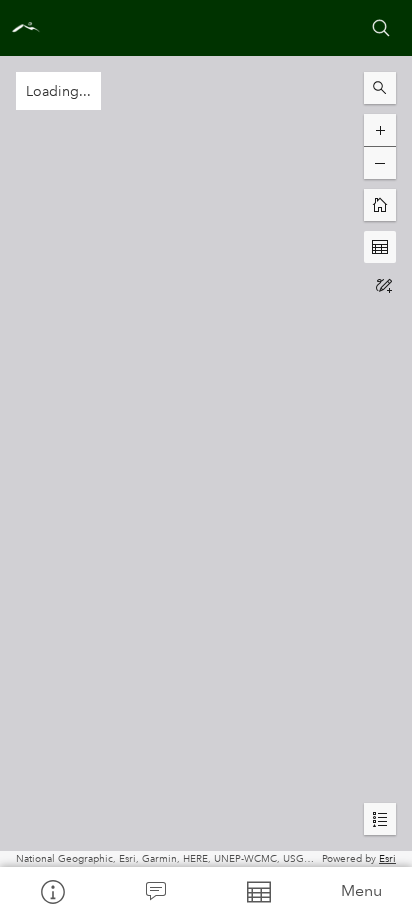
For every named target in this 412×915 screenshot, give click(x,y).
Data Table (257, 891)
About (51, 891)
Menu (361, 890)
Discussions (154, 891)
